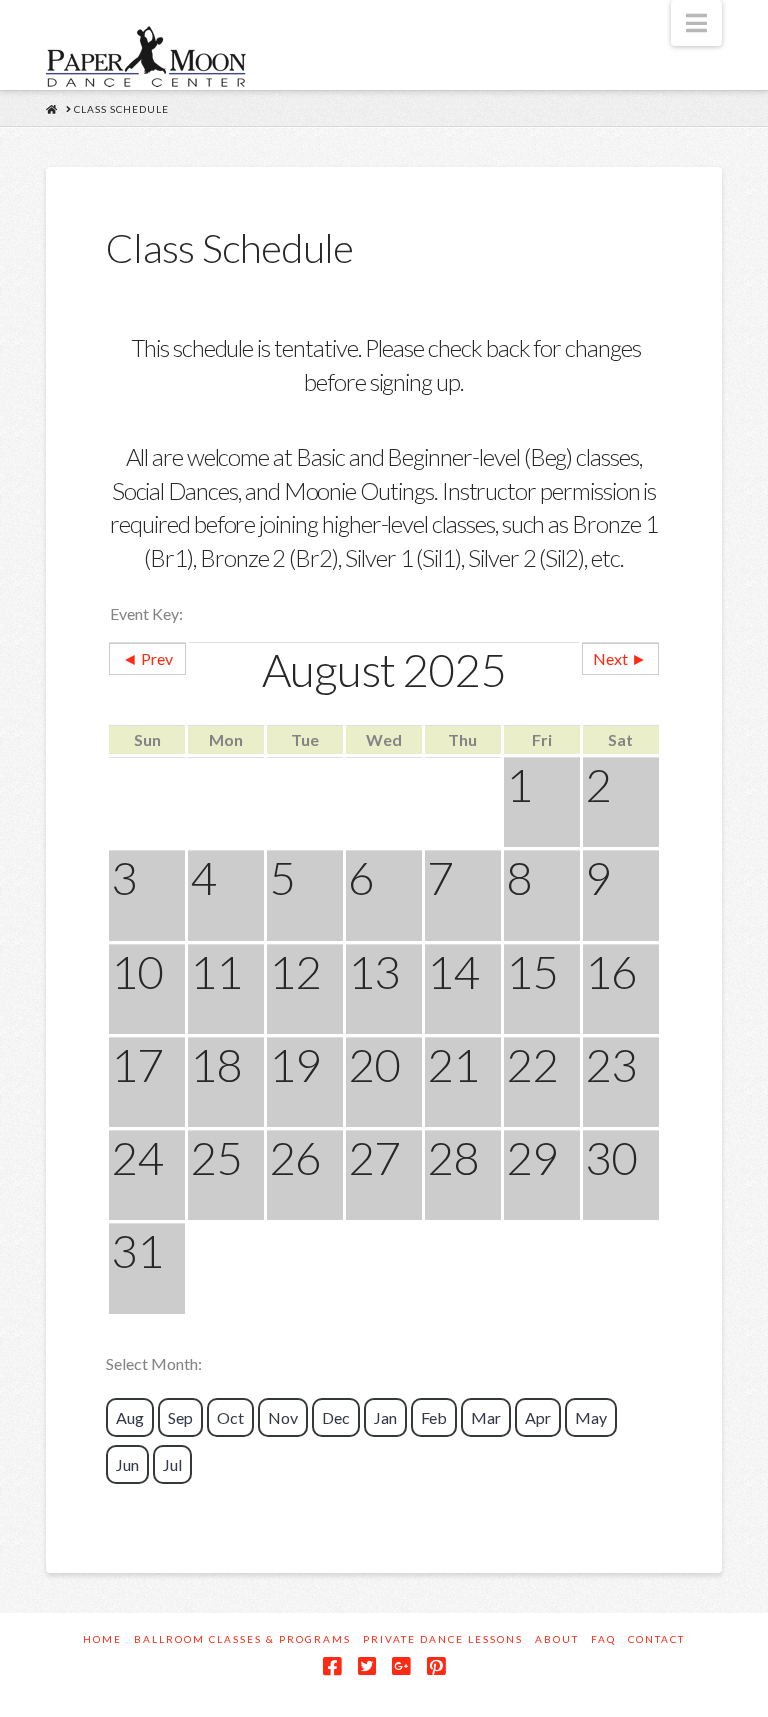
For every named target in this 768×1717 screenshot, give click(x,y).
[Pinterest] (436, 1666)
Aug (130, 1417)
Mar (486, 1417)
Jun (127, 1464)
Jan (385, 1417)
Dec (336, 1417)
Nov (283, 1417)
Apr (538, 1417)
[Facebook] (332, 1666)
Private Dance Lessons (443, 1639)
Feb (434, 1417)
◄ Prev (147, 658)
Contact (656, 1639)
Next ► (620, 658)
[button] (696, 23)
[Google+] (401, 1666)
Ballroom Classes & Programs (242, 1639)
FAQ (603, 1639)
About (557, 1639)
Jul (172, 1464)
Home (102, 1639)
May (591, 1417)
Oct (230, 1417)
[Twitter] (367, 1666)
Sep (180, 1417)
